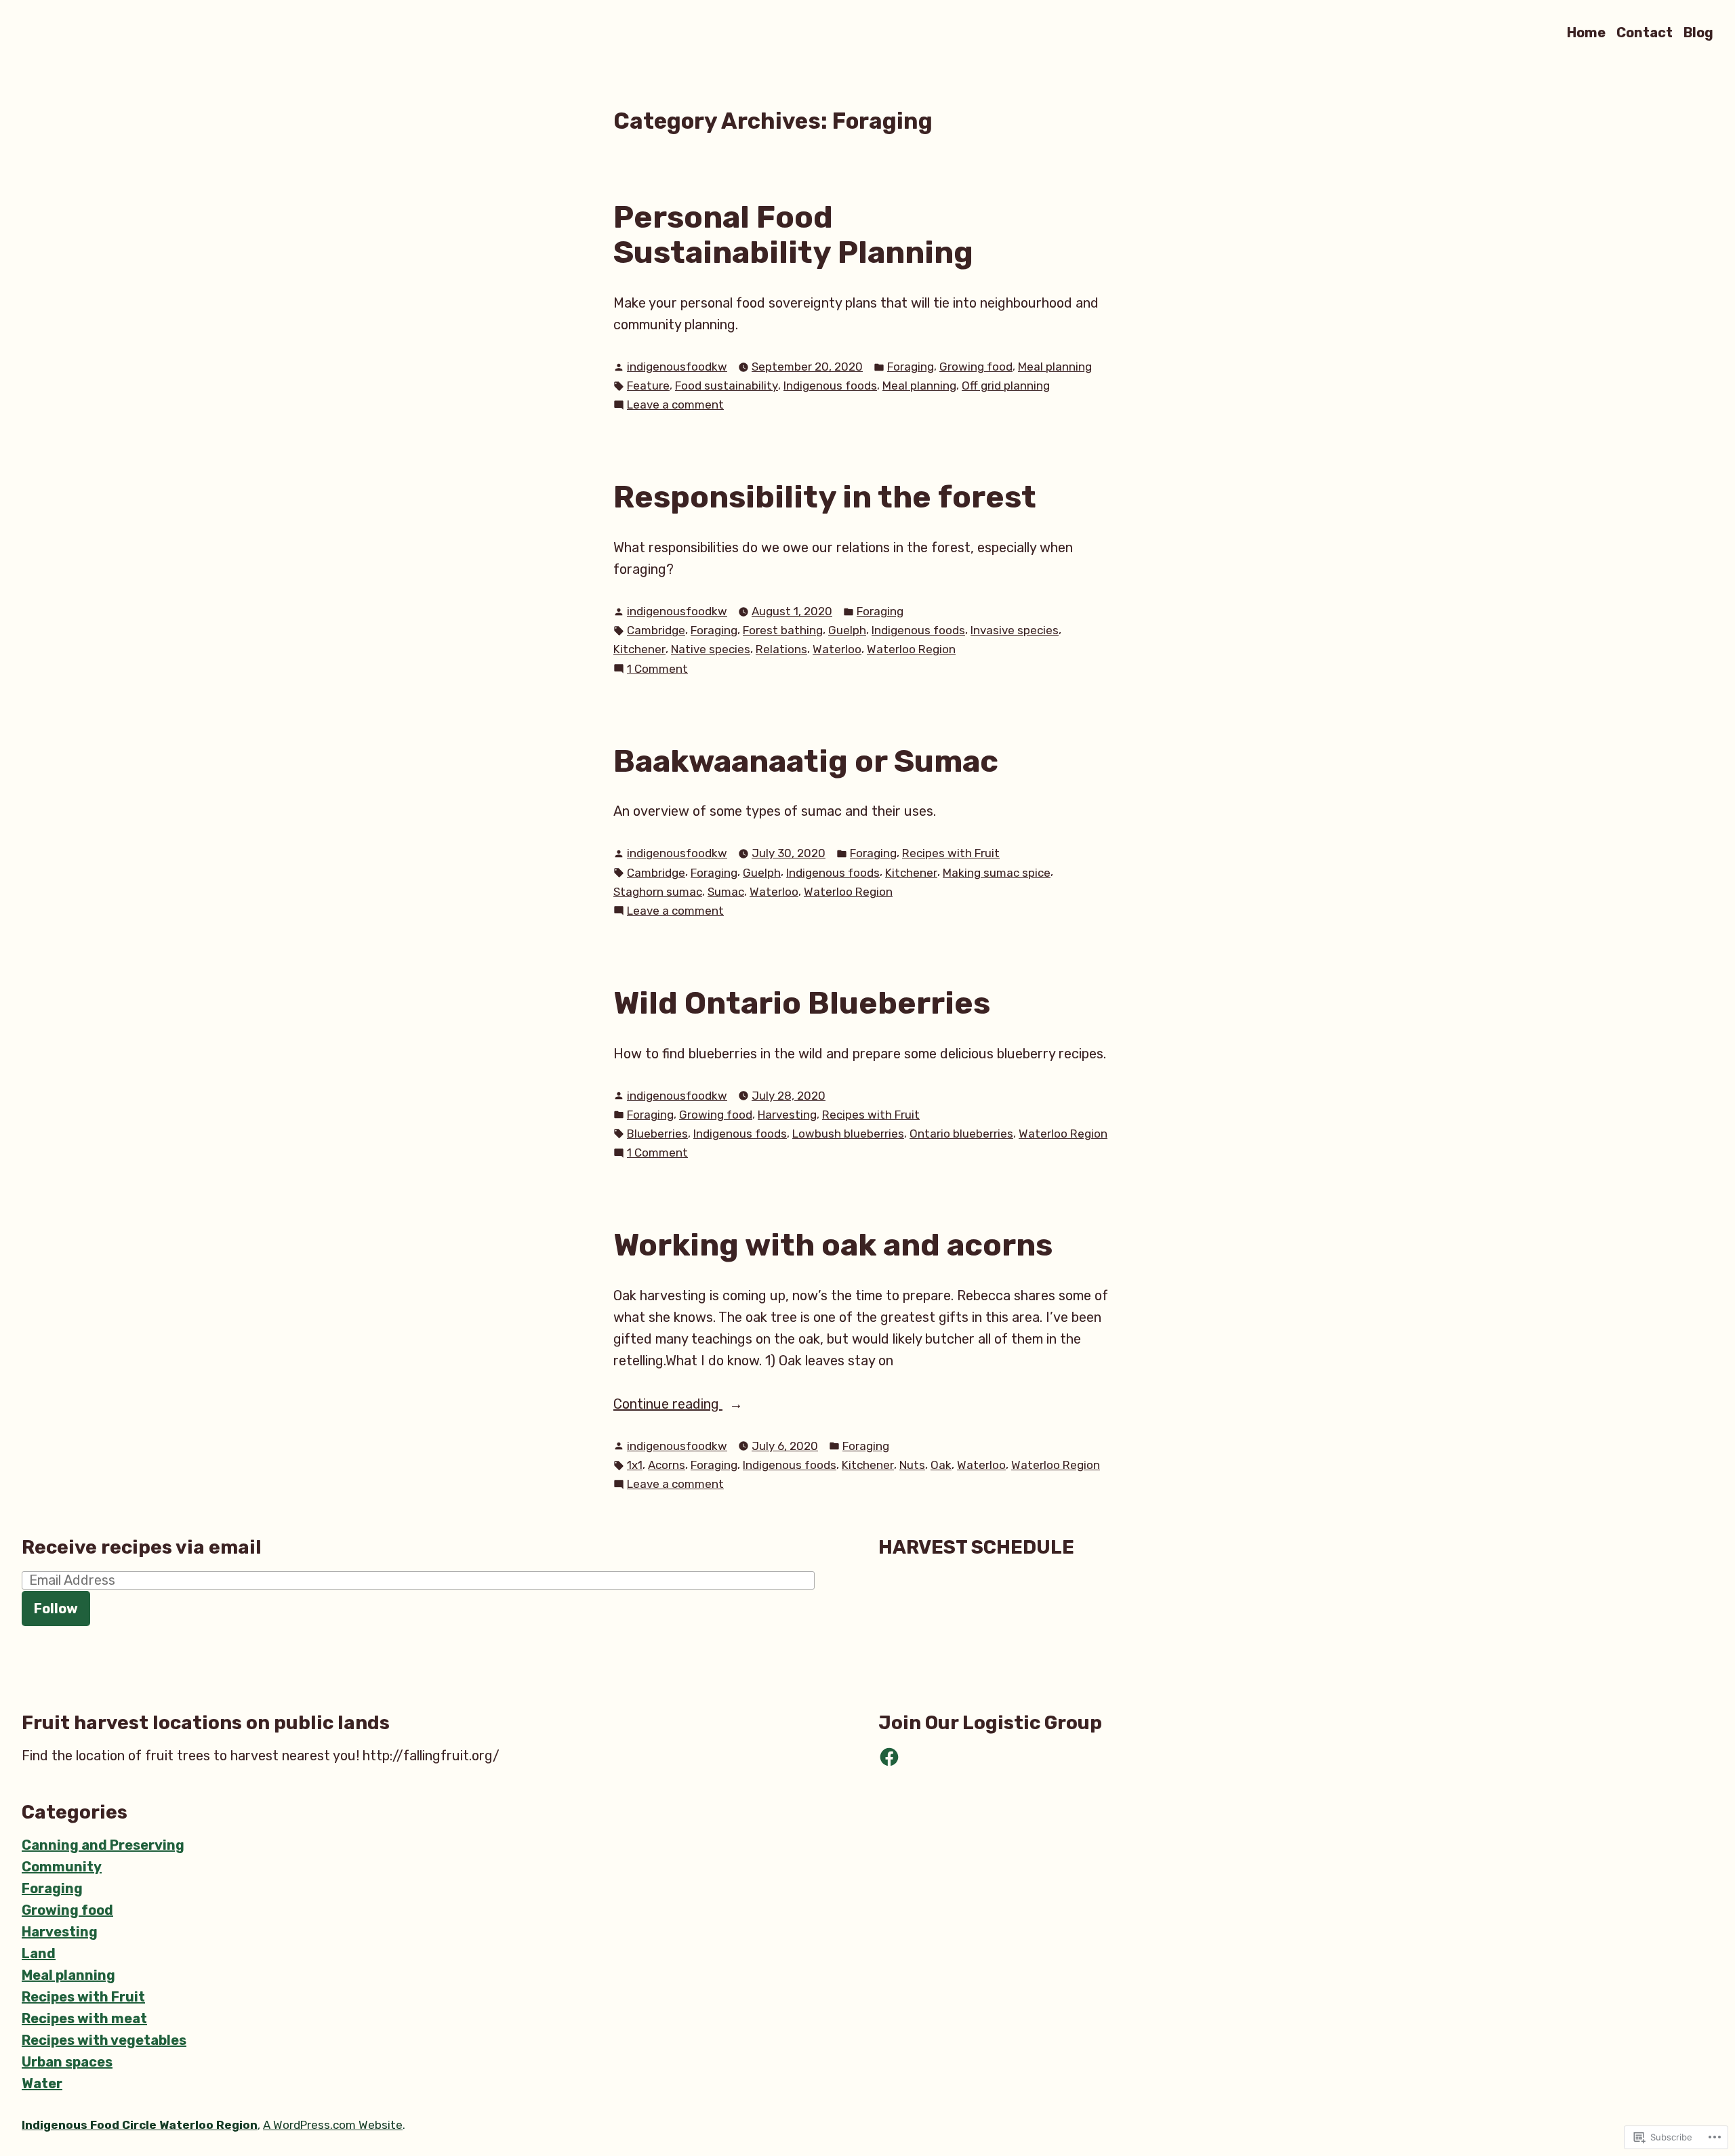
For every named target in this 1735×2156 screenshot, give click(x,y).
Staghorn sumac (658, 892)
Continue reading (668, 1405)
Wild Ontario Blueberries (802, 1003)
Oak (941, 1465)
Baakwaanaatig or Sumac (806, 761)
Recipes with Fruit (951, 853)
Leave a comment (675, 406)
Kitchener (639, 649)
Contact (1645, 32)
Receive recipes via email (142, 1547)
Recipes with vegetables (104, 2040)
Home (1586, 32)
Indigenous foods (830, 386)
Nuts (912, 1465)
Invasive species (1015, 630)
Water (42, 2084)
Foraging (911, 367)
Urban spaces (67, 2062)
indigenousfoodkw (677, 367)
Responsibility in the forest (825, 497)
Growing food (976, 367)
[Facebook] (889, 1757)
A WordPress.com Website (333, 2125)
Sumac (726, 892)
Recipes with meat (84, 2018)
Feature (648, 386)
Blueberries (657, 1134)
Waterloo (837, 649)
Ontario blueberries (961, 1134)
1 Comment (657, 670)
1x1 (635, 1465)
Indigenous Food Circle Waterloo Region (140, 2125)
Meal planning (1055, 367)
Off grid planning (1006, 386)
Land (39, 1953)
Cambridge (656, 630)
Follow (56, 1609)
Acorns (667, 1465)
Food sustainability (727, 386)
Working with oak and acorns (833, 1245)
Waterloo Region (911, 649)
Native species (711, 649)
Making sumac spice (997, 873)
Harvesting (787, 1115)
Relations (781, 649)
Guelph (847, 630)
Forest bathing (783, 630)
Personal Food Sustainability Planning (793, 235)
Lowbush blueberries (848, 1134)
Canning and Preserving (103, 1845)
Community (62, 1867)
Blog (1698, 32)
